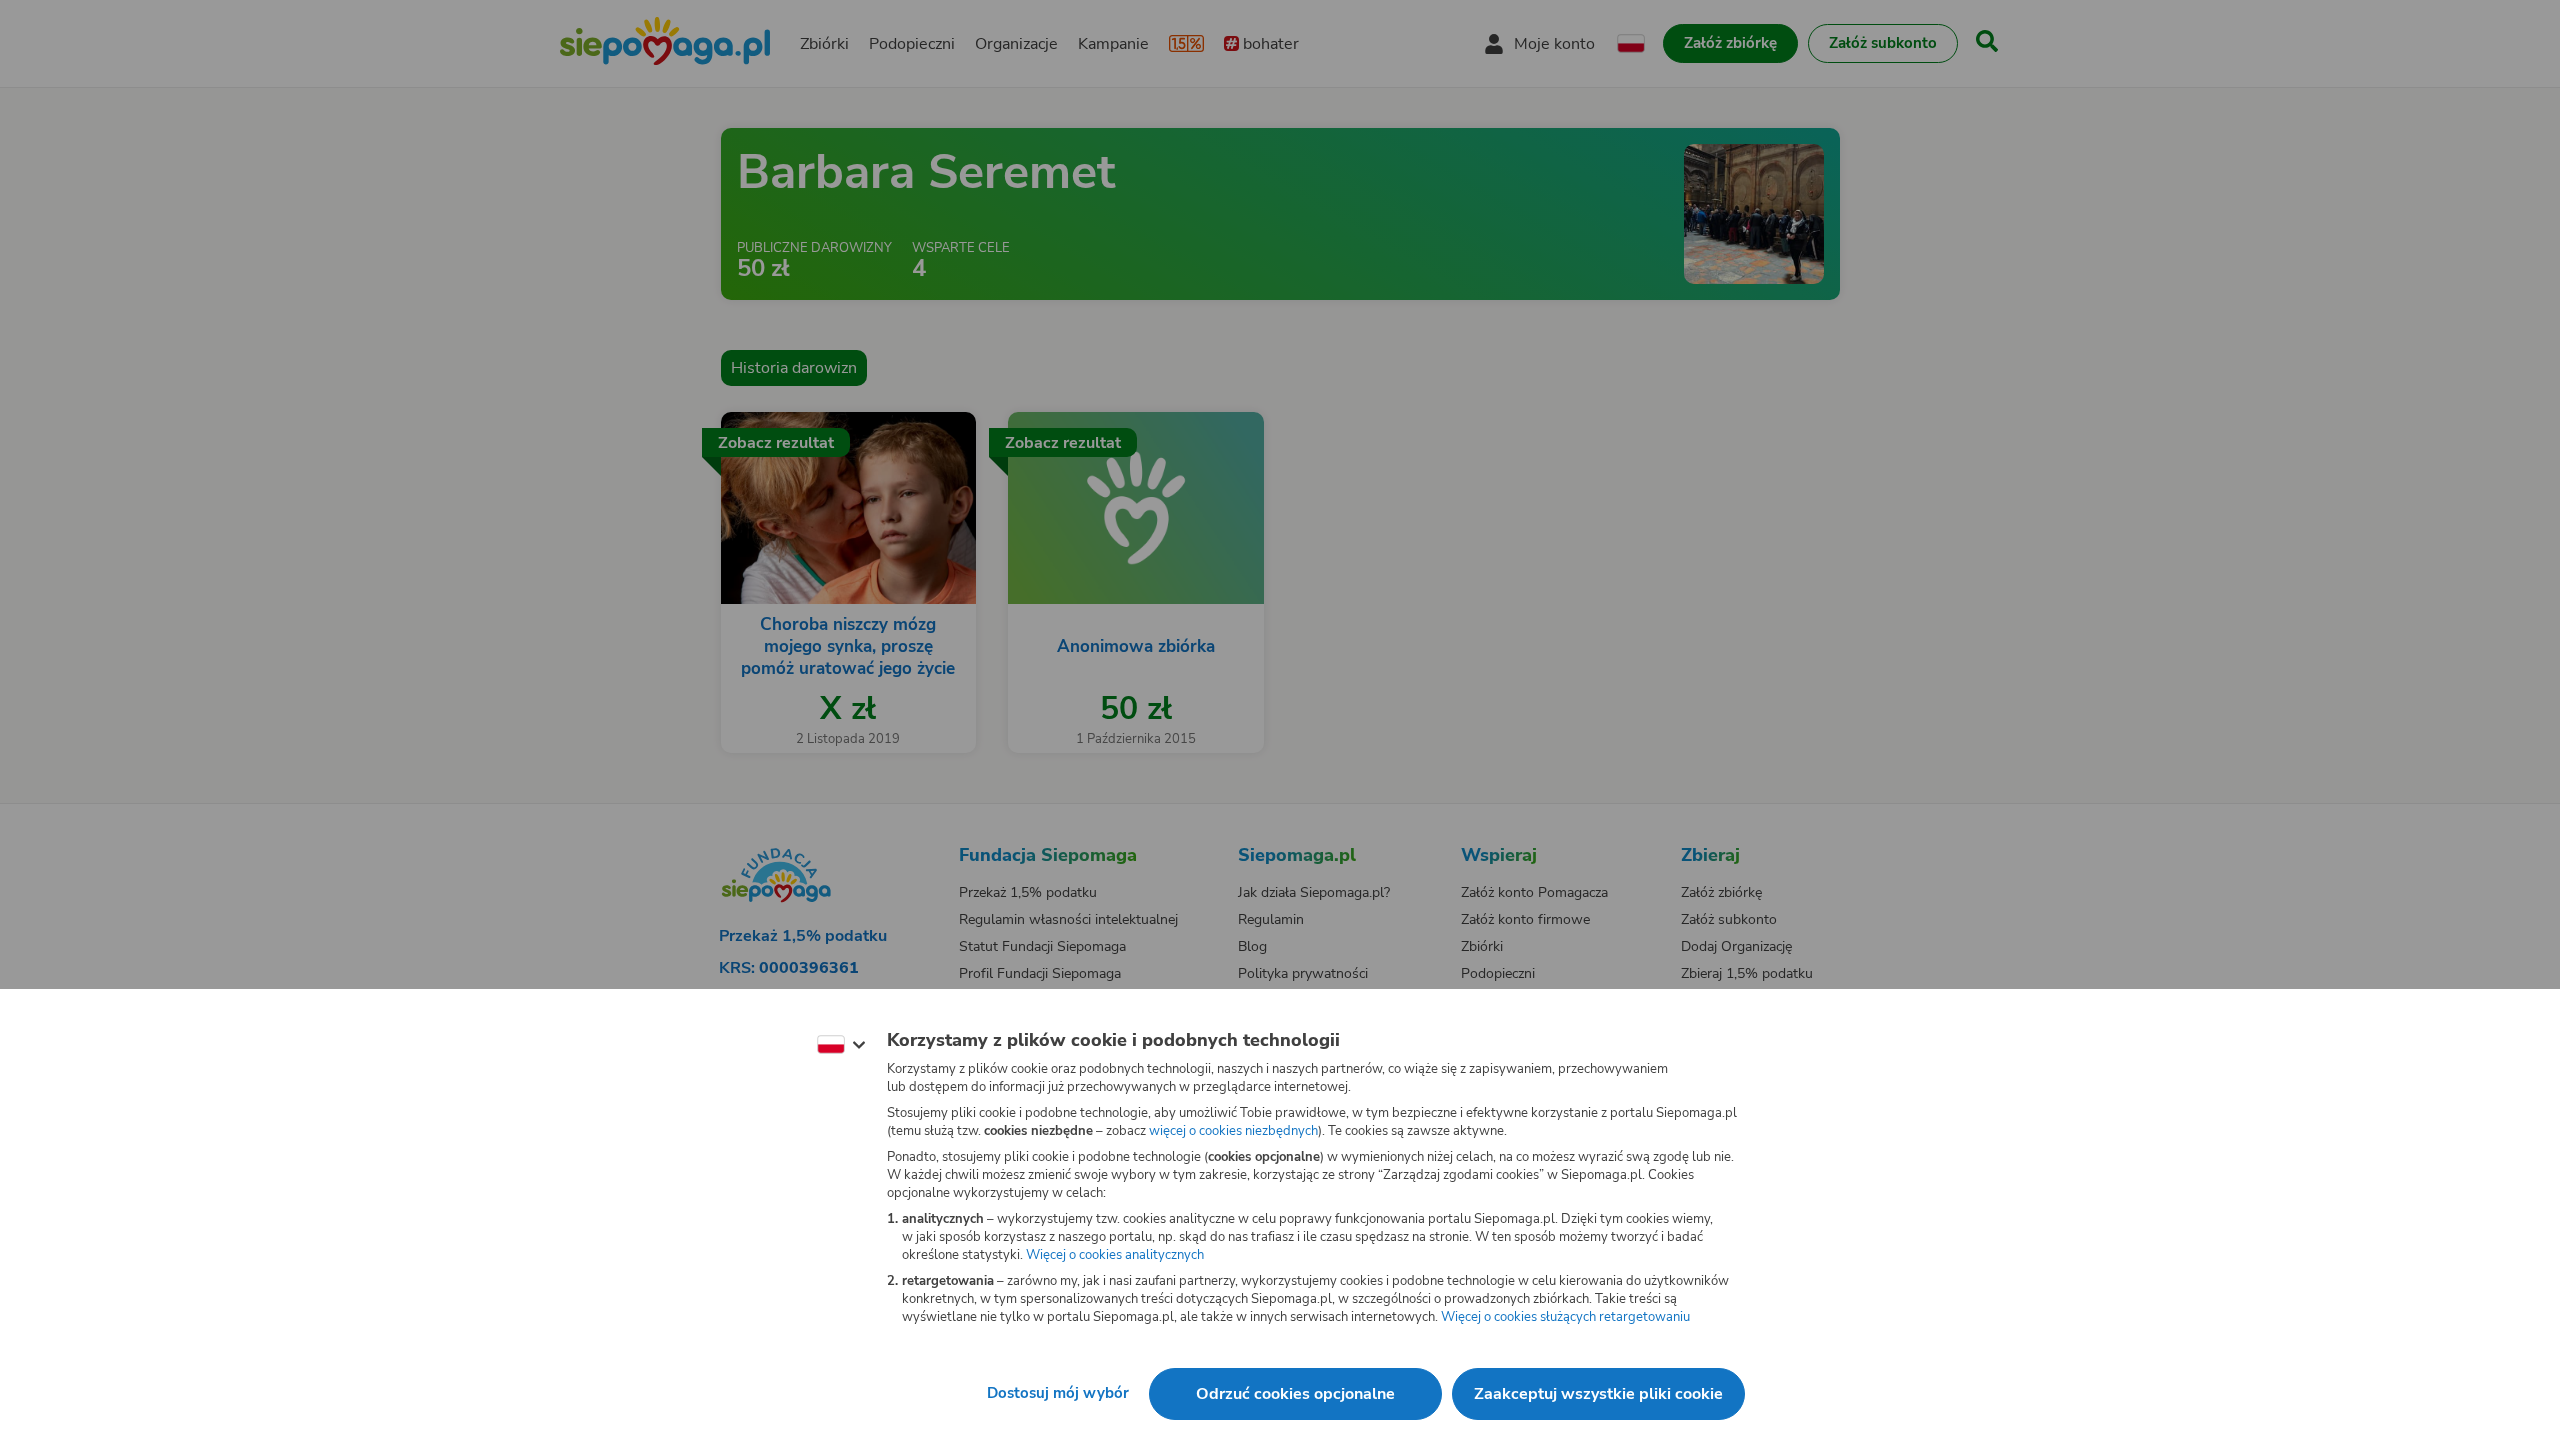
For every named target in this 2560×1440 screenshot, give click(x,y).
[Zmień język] (841, 1045)
